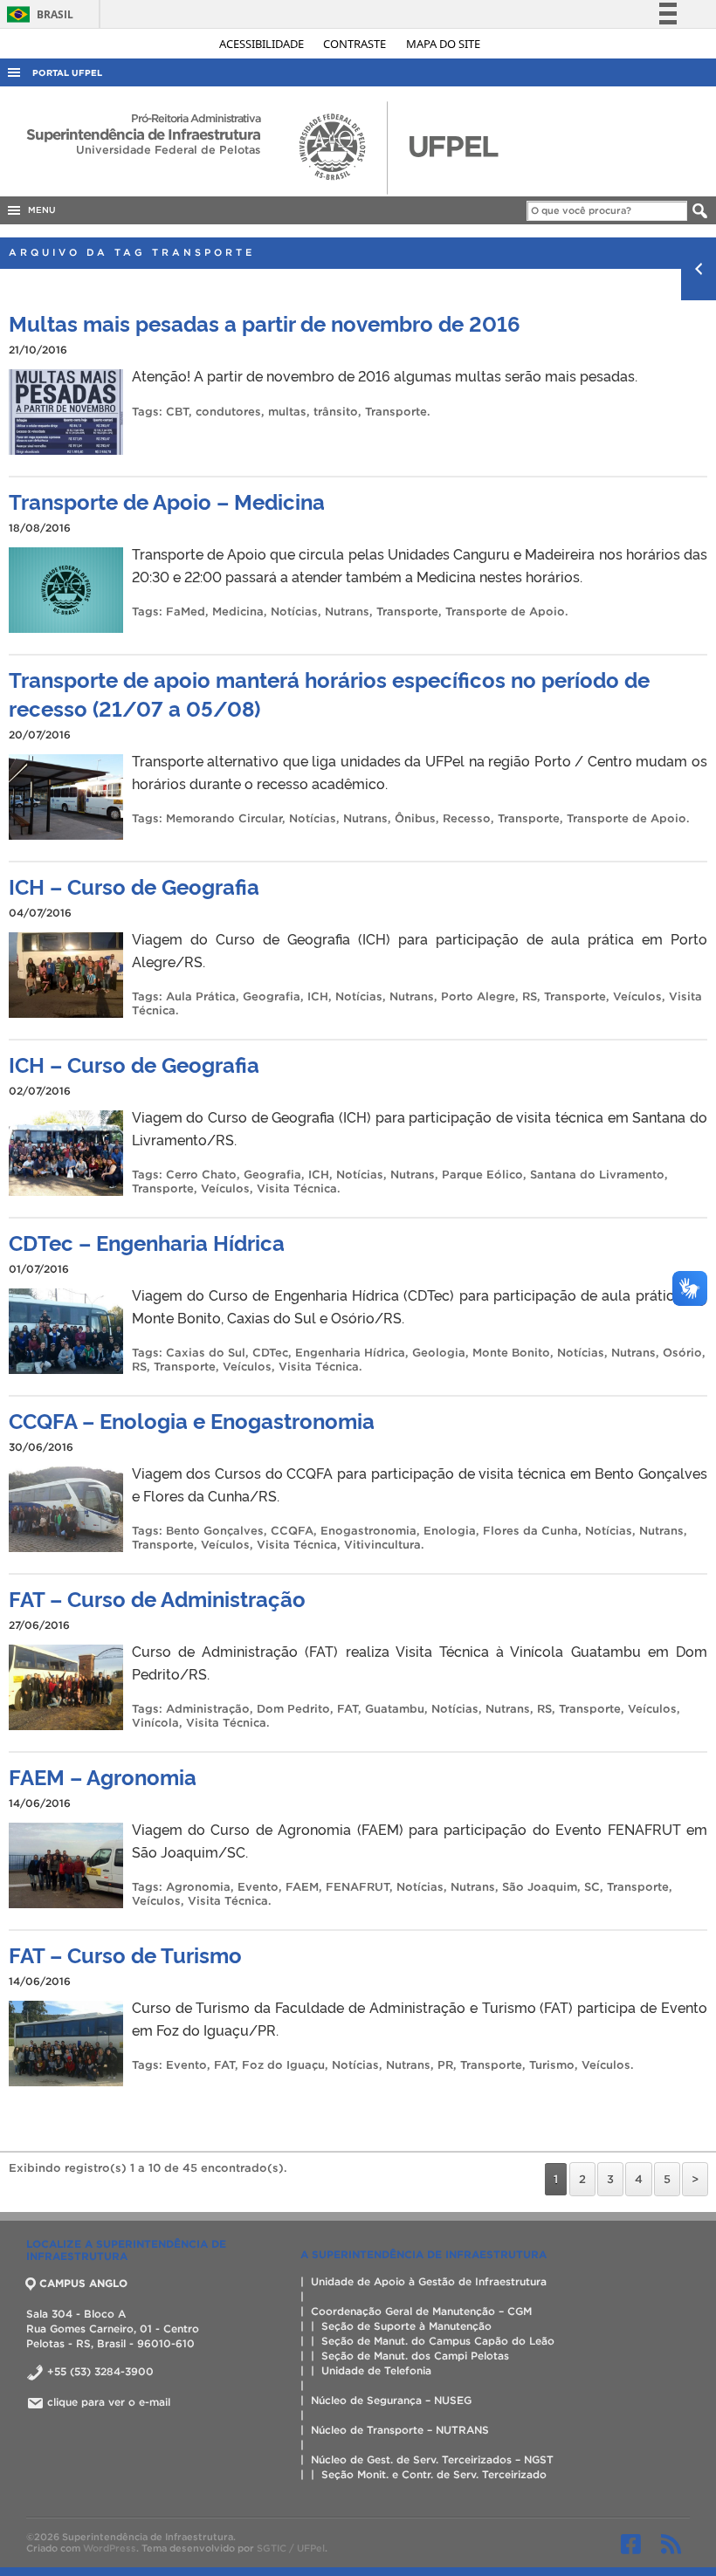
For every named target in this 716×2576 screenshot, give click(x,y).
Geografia (272, 996)
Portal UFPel (67, 73)
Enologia (450, 1531)
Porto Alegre (478, 996)
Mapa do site (443, 44)
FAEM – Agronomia (103, 1776)
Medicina (238, 611)
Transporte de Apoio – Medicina (167, 501)
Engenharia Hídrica (350, 1353)
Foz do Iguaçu (283, 2065)
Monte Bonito (511, 1353)
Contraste (356, 44)
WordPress (110, 2548)
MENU (39, 210)
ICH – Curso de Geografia (134, 886)
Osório (682, 1353)
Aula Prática (201, 996)
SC (592, 1887)
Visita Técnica (297, 1188)
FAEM (302, 1887)
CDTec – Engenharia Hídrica (147, 1242)
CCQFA (292, 1531)
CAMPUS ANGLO (83, 2283)
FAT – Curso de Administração (157, 1598)
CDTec (270, 1353)
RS (530, 996)
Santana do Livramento (597, 1175)
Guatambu (395, 1709)
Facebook (631, 2544)
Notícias (294, 611)
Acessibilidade (263, 44)
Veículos (637, 996)
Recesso (467, 818)
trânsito (336, 412)
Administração (208, 1709)
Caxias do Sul (206, 1353)
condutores (228, 412)
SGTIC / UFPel (291, 2548)
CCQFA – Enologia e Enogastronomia (192, 1420)
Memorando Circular (224, 818)
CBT (177, 412)
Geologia (439, 1353)
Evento (258, 1887)
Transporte (396, 412)
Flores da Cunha (530, 1531)
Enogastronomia (368, 1531)
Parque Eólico (482, 1175)
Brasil (37, 14)
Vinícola (155, 1723)
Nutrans (347, 611)
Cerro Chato (201, 1175)
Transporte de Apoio (505, 611)
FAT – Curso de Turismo (125, 1954)
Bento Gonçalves (215, 1531)
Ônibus (415, 818)
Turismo (552, 2065)
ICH (318, 996)
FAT (348, 1709)
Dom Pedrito (293, 1709)
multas (287, 412)
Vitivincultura (382, 1545)
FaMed (186, 611)
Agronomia (198, 1887)
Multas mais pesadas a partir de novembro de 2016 (265, 323)
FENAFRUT (358, 1887)
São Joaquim (540, 1887)
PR (445, 2065)
